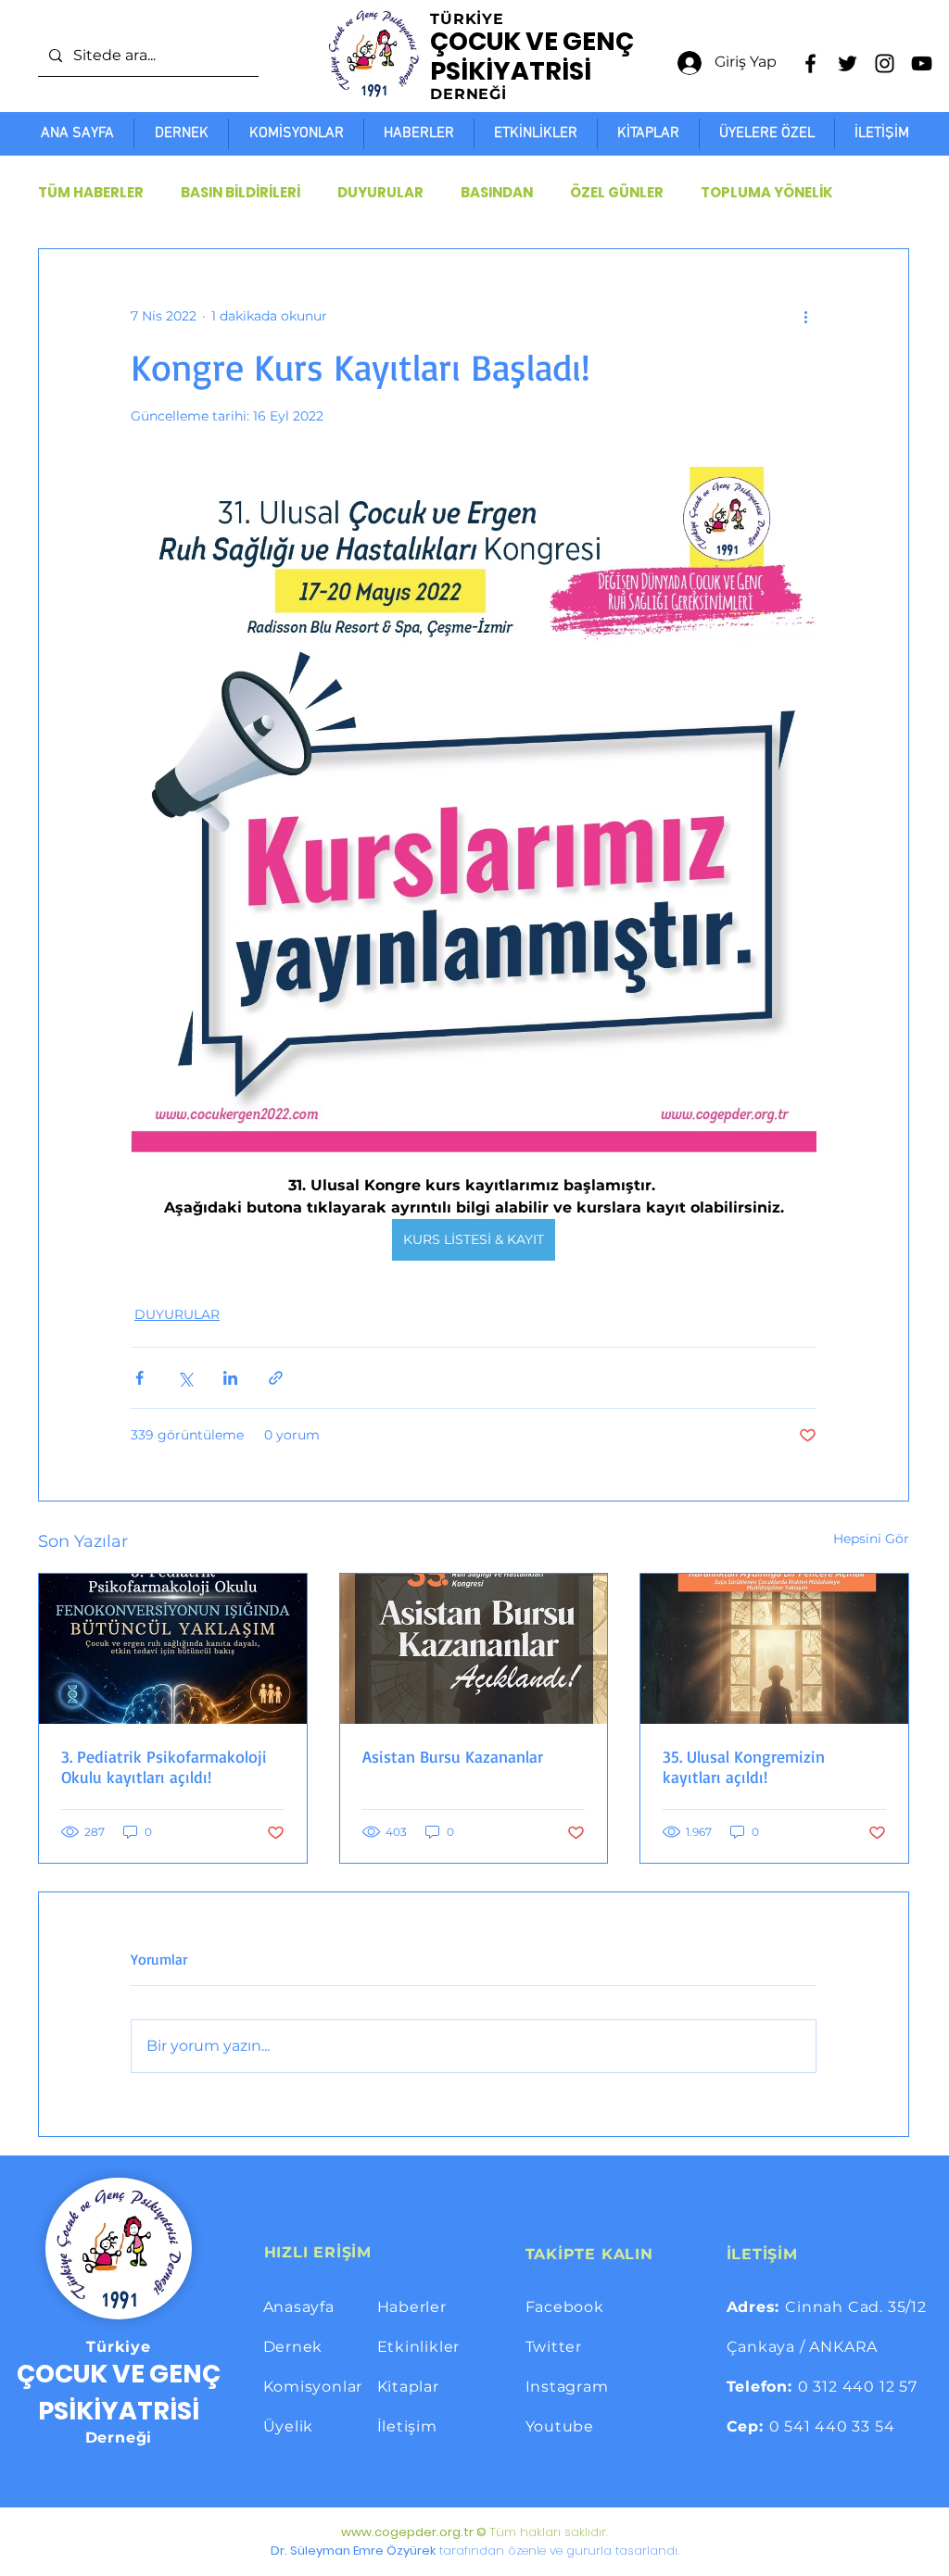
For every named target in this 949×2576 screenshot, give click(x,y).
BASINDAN (497, 193)
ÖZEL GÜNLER (617, 193)
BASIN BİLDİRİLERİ (240, 193)
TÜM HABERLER (91, 193)
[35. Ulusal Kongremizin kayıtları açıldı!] (774, 1649)
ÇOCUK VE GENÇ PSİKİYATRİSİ (532, 56)
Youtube (560, 2426)
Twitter (554, 2347)
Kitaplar (408, 2387)
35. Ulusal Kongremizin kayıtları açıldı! (744, 1766)
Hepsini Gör (871, 1539)
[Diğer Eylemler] (805, 316)
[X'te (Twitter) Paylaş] (185, 1378)
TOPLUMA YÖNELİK (767, 193)
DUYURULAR (380, 193)
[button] (767, 134)
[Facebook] (810, 63)
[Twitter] (848, 63)
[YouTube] (922, 63)
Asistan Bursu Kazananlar (453, 1756)
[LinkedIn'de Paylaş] (230, 1378)
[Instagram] (885, 63)
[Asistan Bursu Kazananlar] (474, 1649)
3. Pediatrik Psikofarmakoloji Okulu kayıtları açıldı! (164, 1766)
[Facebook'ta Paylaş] (139, 1378)
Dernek (293, 2347)
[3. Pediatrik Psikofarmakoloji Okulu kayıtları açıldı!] (173, 1649)
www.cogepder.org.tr (407, 2532)
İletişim (407, 2426)
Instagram (567, 2387)
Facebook (565, 2307)
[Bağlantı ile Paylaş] (276, 1378)
